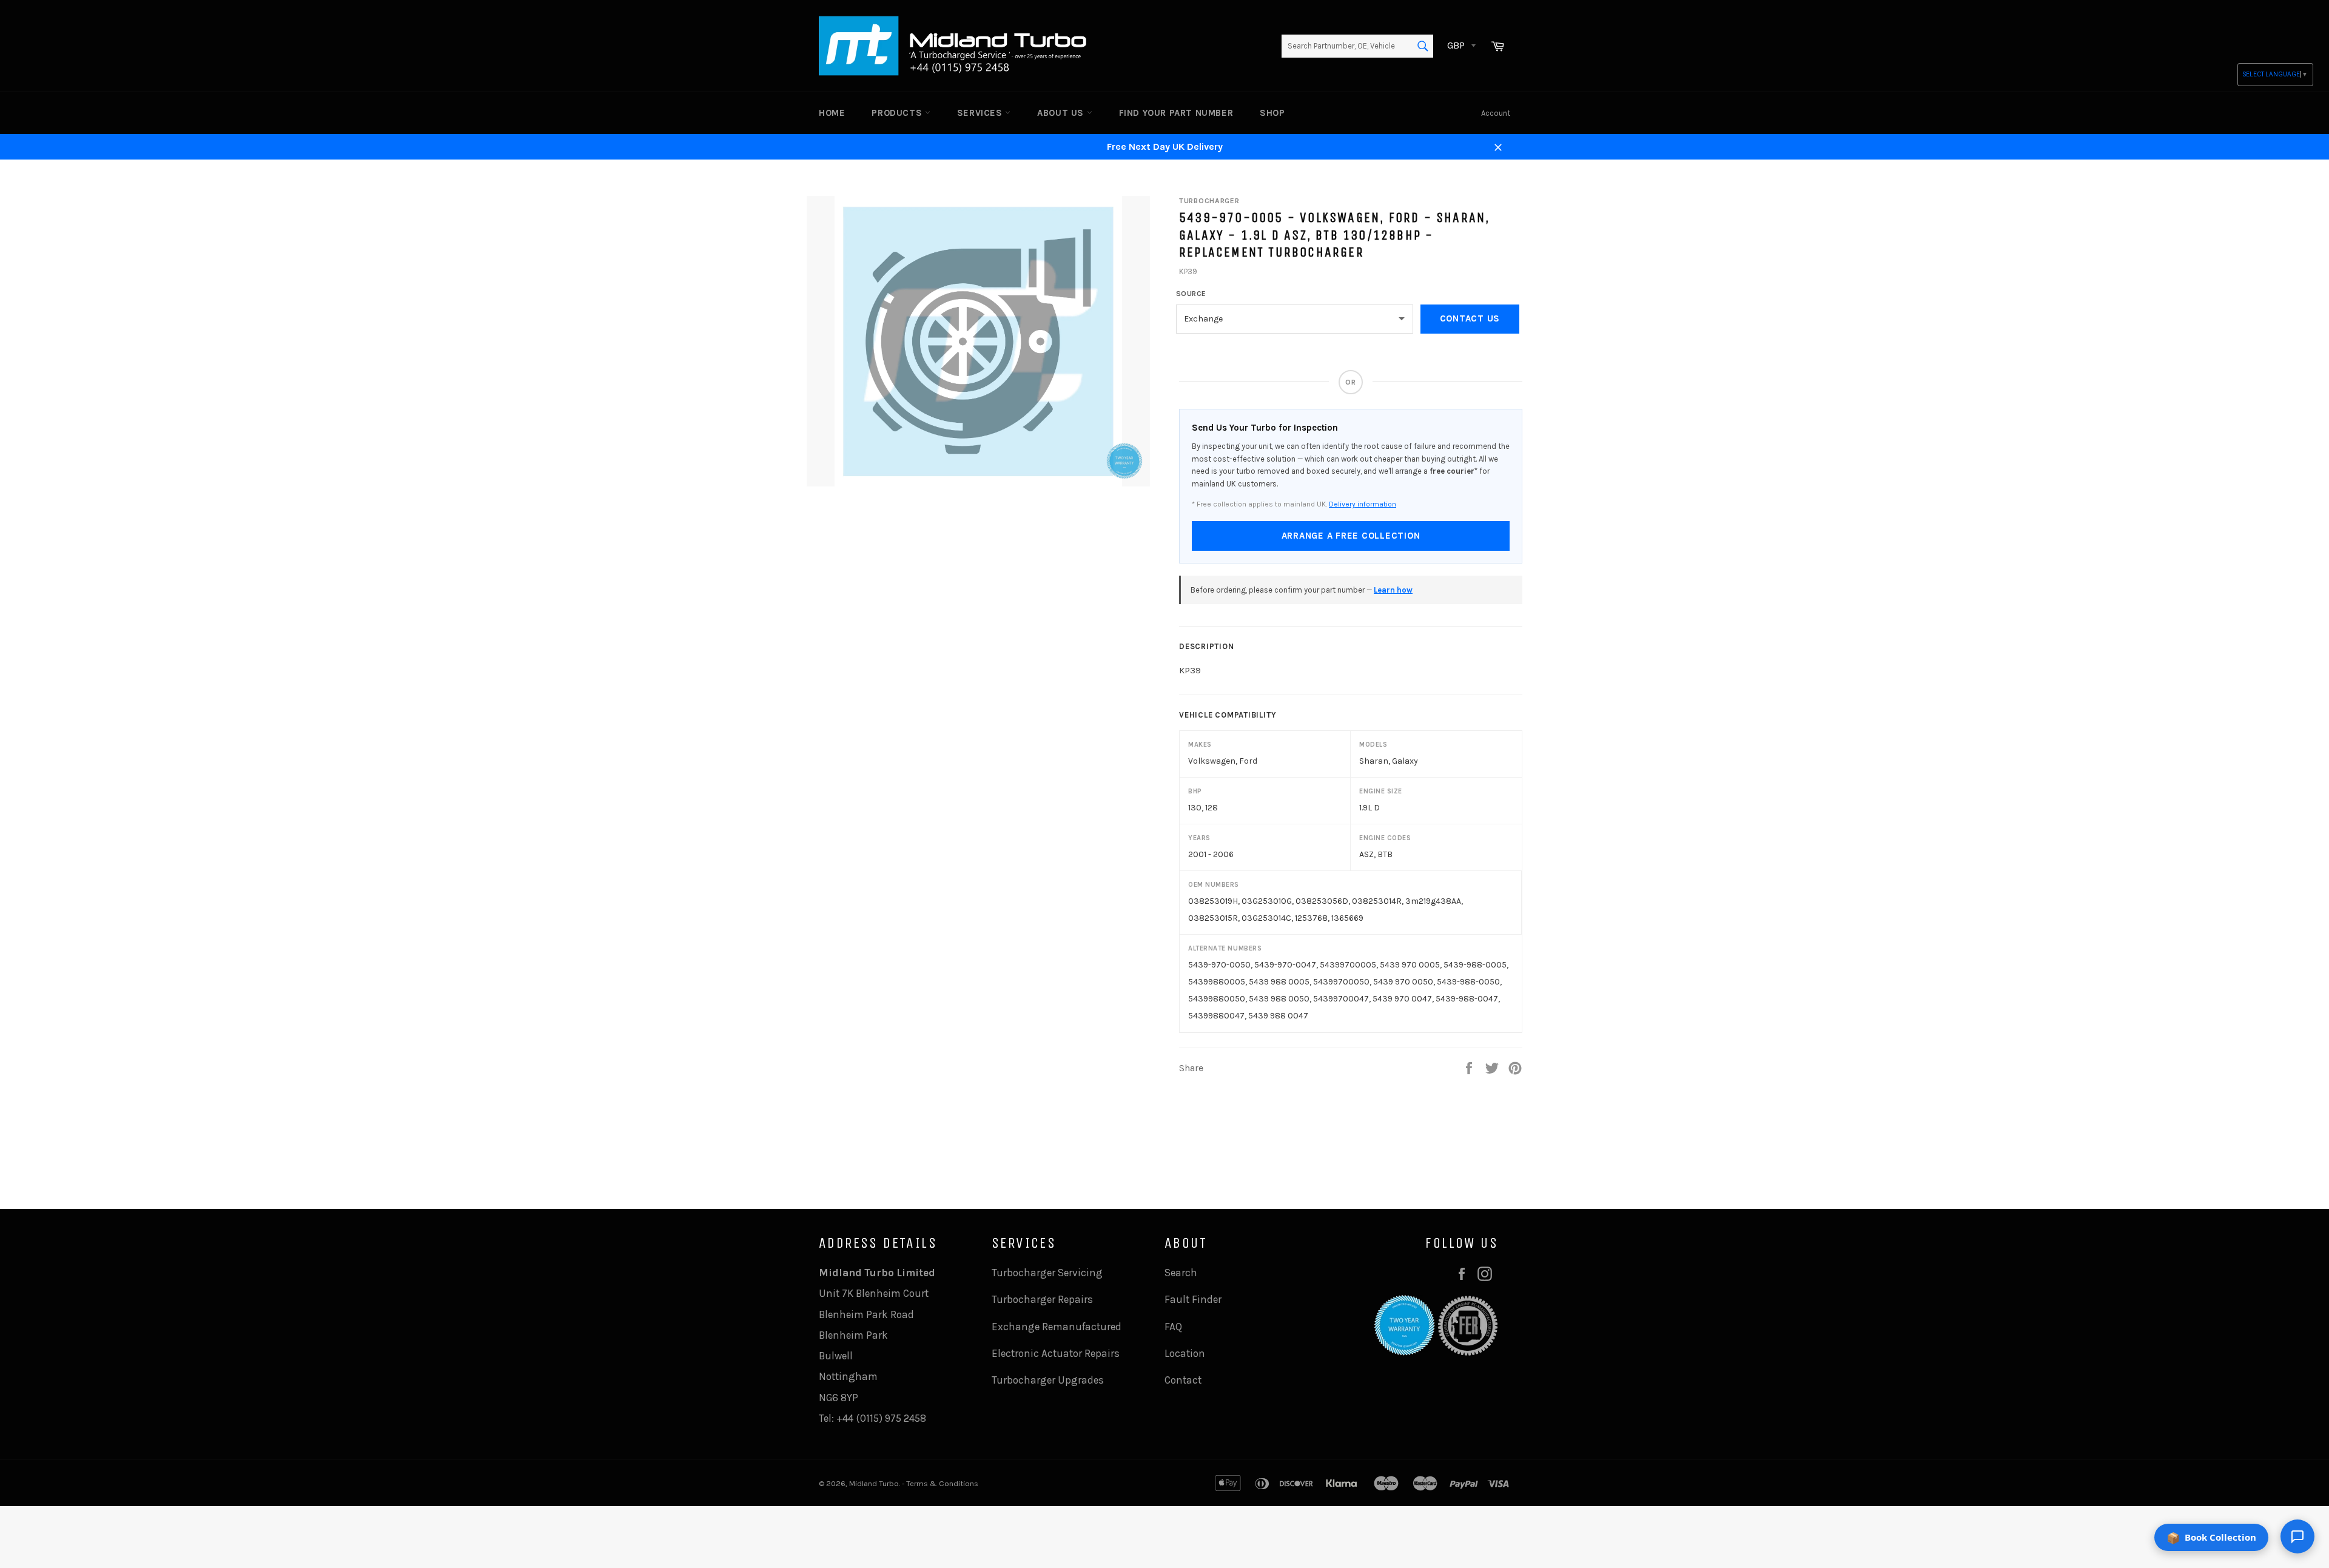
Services (981, 113)
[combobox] (1357, 46)
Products (898, 113)
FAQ (1173, 1327)
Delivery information (1363, 504)
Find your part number (1176, 113)
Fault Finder (1193, 1299)
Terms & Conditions (942, 1483)
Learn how (1393, 590)
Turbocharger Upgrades (1048, 1380)
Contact (1183, 1380)
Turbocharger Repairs (1042, 1299)
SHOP (1272, 113)
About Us (1062, 113)
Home (832, 113)
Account (1496, 113)
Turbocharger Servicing (1047, 1273)
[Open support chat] (2297, 1536)
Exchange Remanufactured (1057, 1327)
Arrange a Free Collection (1351, 536)
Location (1185, 1353)
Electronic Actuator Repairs (1056, 1353)
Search (1181, 1273)
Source (1191, 294)
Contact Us (1470, 318)
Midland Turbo (874, 1483)
